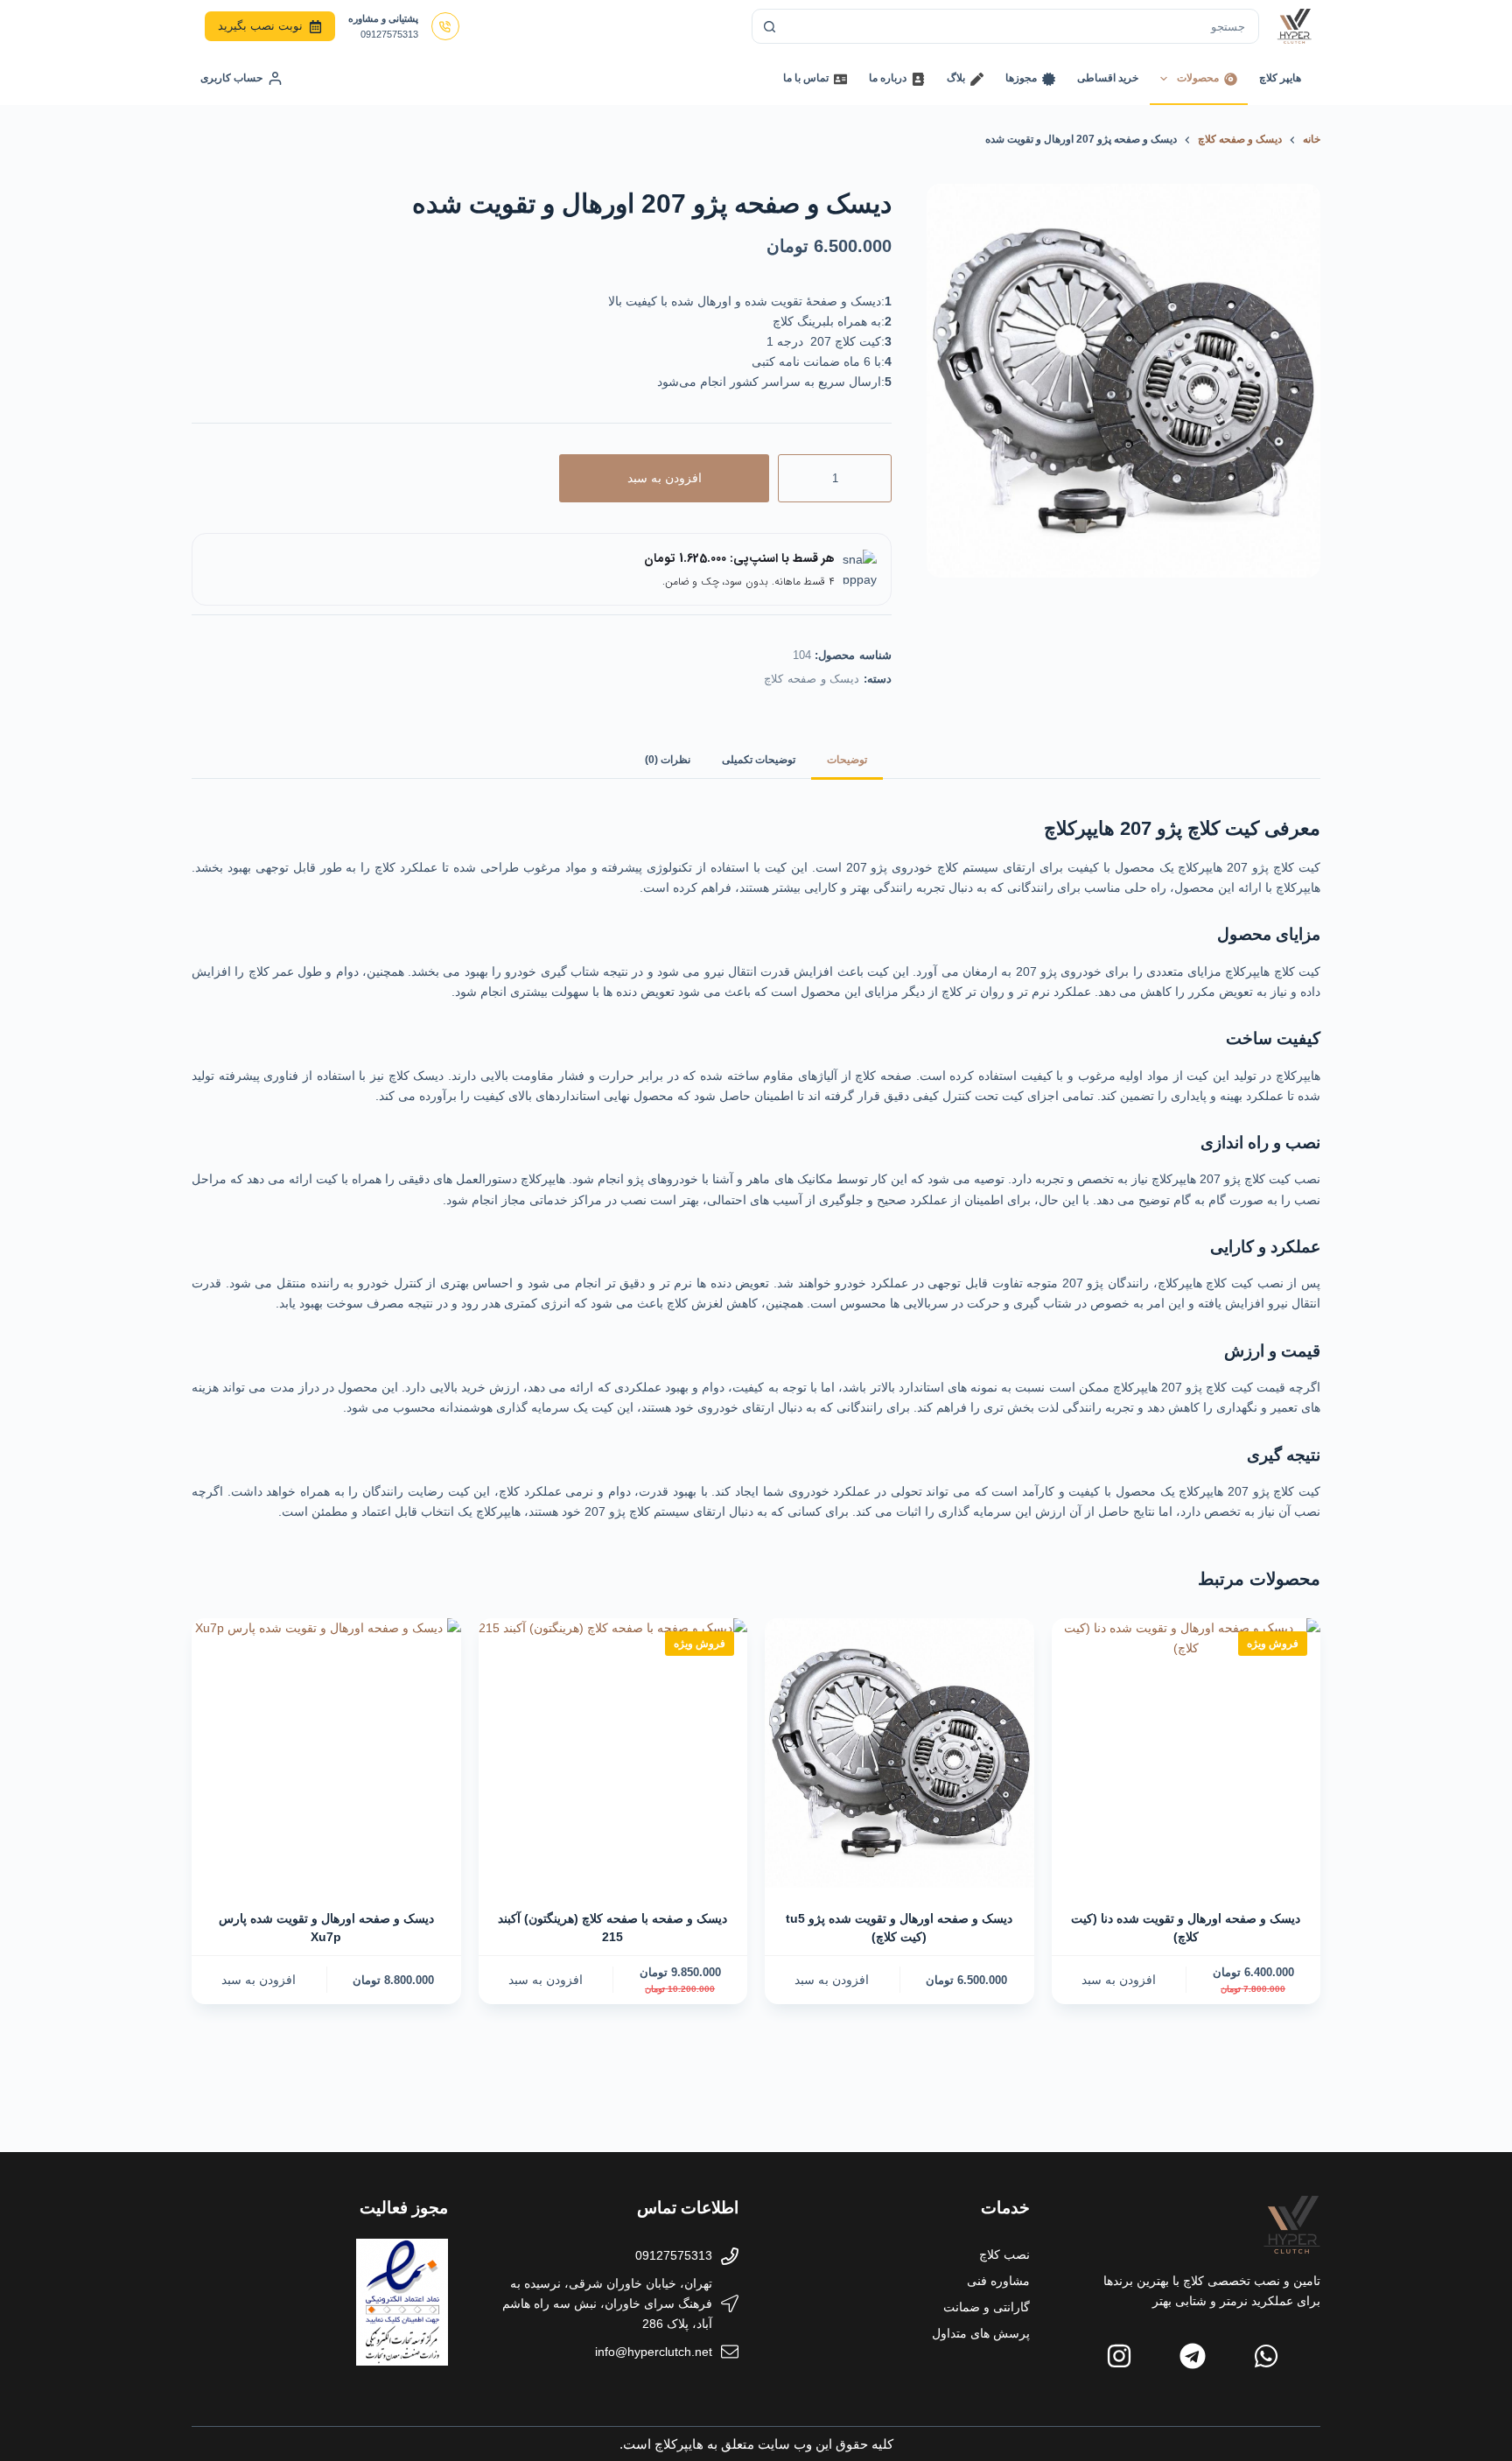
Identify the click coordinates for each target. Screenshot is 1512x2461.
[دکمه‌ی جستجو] (769, 26)
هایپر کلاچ (1280, 78)
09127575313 (389, 34)
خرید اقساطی (1108, 78)
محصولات (1198, 78)
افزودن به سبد (665, 478)
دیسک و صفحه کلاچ (812, 679)
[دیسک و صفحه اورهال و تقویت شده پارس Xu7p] (326, 1753)
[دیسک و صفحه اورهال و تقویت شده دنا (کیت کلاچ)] (1186, 1753)
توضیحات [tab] (847, 760)
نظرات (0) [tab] (668, 760)
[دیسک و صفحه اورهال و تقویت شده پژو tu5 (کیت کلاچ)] (899, 1753)
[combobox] (1022, 26)
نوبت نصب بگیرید (260, 26)
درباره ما (888, 78)
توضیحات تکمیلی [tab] (759, 760)
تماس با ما (806, 78)
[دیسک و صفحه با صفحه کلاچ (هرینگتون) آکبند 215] (613, 1753)
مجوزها (1021, 78)
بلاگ (956, 78)
